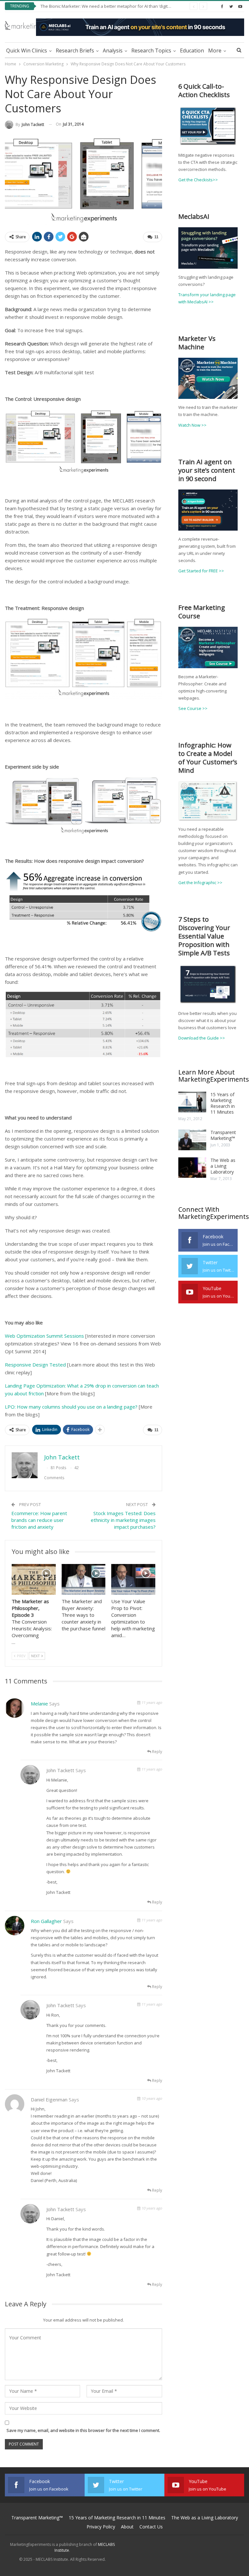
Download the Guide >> (202, 1038)
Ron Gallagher (46, 1921)
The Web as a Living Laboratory (223, 1166)
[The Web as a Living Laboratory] (192, 1168)
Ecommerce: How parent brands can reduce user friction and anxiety (39, 1520)
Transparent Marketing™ (223, 1135)
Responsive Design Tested (35, 1365)
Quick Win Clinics (27, 51)
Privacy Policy (101, 2527)
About (127, 2527)
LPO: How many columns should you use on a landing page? (71, 1407)
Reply (157, 1752)
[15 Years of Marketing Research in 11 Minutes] (192, 1102)
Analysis (113, 51)
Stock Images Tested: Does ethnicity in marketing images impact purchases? (123, 1520)
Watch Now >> (192, 425)
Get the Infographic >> (200, 883)
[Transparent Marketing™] (192, 1140)
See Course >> (193, 708)
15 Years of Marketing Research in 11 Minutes (223, 1103)
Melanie (39, 1704)
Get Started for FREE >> (201, 571)
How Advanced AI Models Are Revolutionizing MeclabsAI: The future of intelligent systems (128, 6)
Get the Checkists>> (198, 180)
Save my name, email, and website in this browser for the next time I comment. (83, 2430)
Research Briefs (75, 51)
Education (192, 51)
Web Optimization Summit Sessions (44, 1336)
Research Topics (151, 51)
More (215, 51)
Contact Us (151, 2527)
